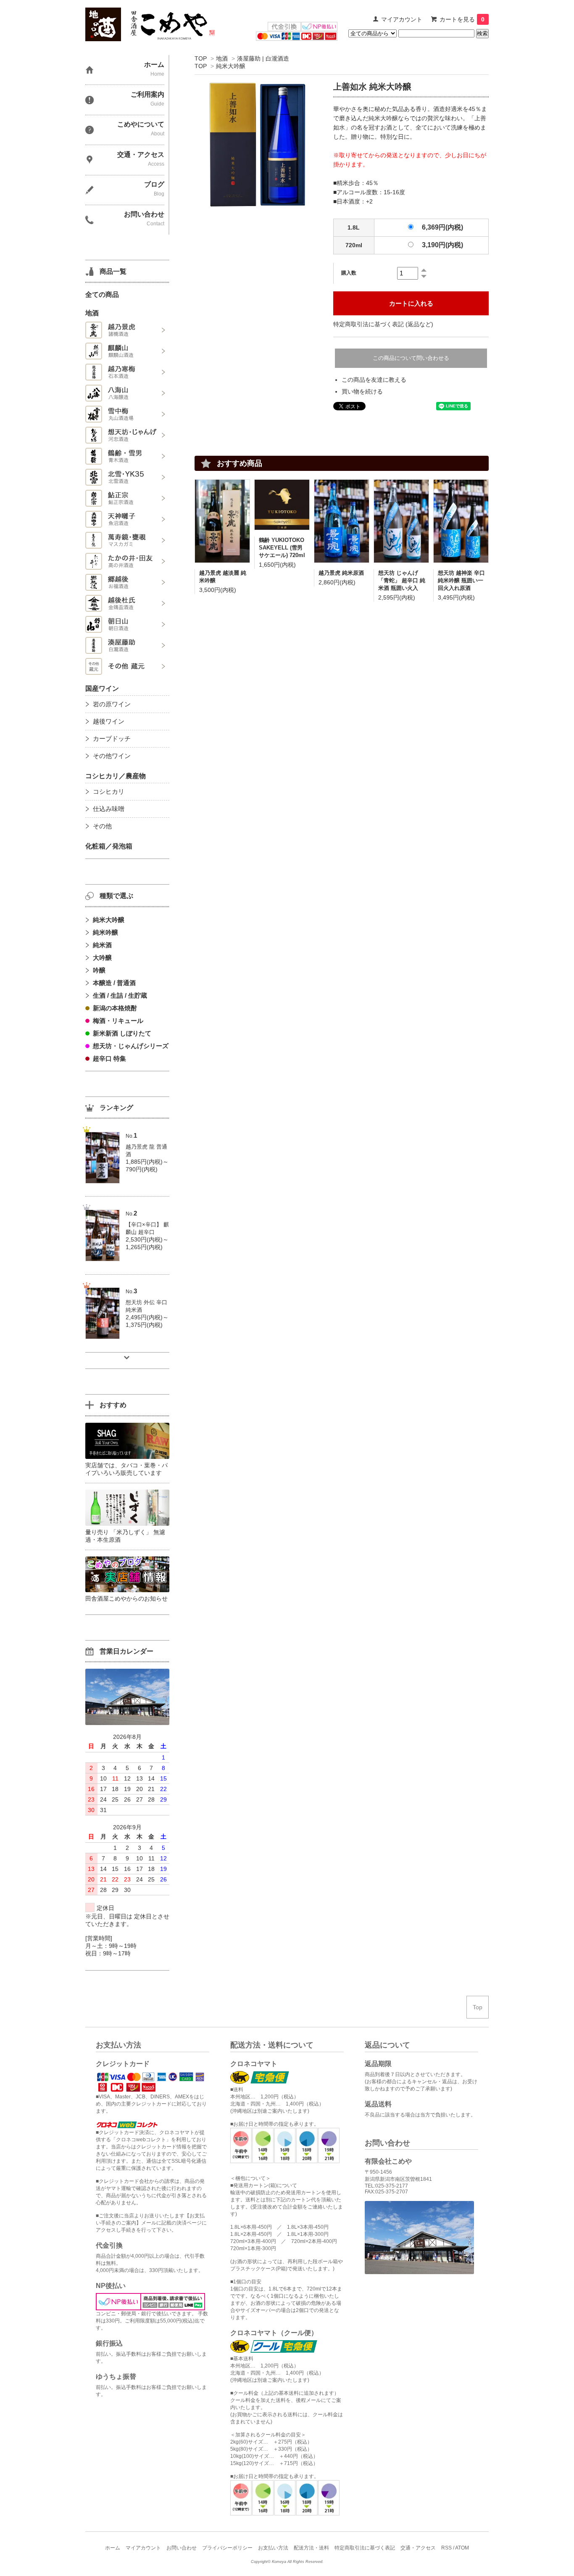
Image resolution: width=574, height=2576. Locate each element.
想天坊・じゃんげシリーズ (131, 1046)
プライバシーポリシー (227, 2548)
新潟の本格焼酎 (115, 1008)
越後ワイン (109, 721)
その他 (102, 826)
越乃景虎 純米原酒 (341, 573)
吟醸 (99, 970)
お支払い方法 (273, 2548)
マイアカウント (402, 19)
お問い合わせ (182, 2548)
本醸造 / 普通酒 (114, 983)
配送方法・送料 (311, 2548)
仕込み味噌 (109, 809)
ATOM (462, 2548)
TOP (201, 58)
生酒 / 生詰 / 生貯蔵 (120, 995)
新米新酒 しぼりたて (122, 1033)
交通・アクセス (418, 2548)
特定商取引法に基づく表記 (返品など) (383, 324)
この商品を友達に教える (374, 380)
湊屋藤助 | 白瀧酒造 (263, 58)
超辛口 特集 (109, 1058)
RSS (446, 2548)
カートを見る (462, 19)
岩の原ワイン (112, 704)
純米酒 (102, 945)
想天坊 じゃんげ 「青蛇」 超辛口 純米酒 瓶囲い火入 (402, 580)
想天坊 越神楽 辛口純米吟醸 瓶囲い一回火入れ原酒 (461, 580)
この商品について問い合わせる (411, 358)
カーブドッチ (112, 738)
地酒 (222, 58)
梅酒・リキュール (118, 1021)
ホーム (113, 2548)
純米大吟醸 (231, 66)
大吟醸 (102, 958)
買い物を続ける (362, 391)
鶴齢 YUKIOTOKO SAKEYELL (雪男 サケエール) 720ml (282, 548)
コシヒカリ (109, 791)
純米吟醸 (105, 932)
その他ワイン (112, 756)
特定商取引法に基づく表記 (365, 2548)
